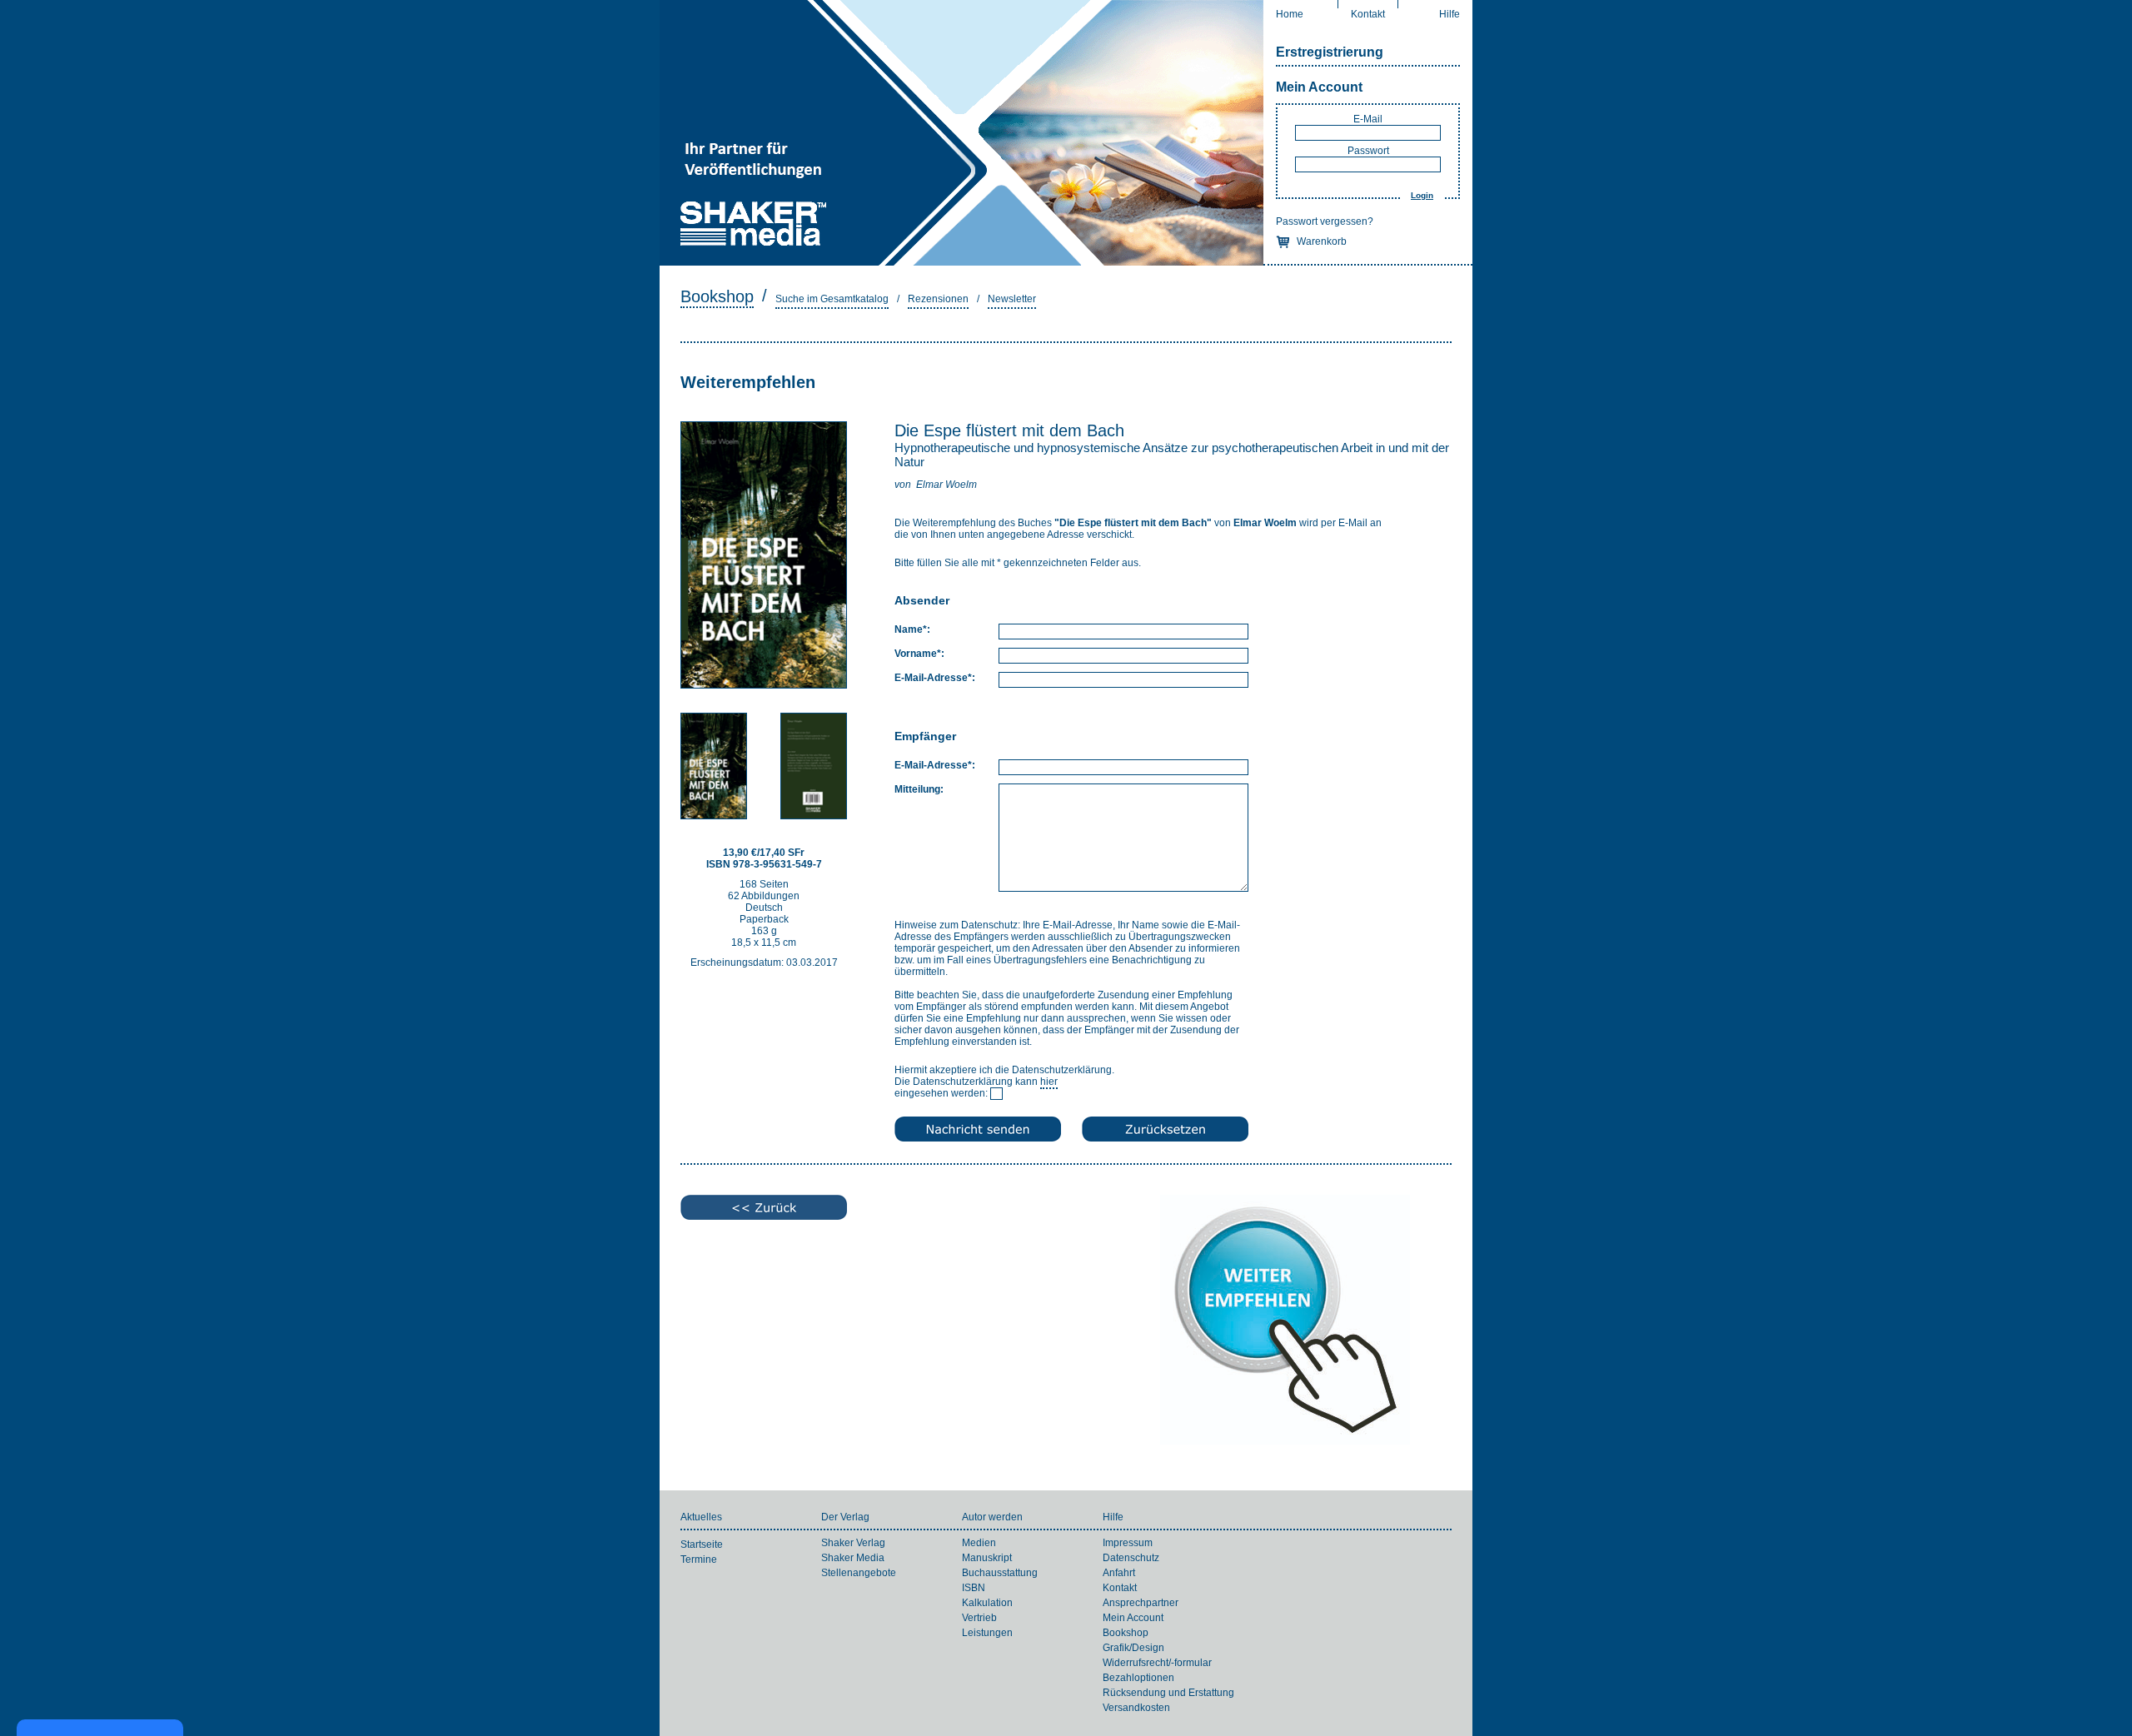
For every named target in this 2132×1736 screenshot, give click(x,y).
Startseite (702, 1544)
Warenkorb (1322, 241)
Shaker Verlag (853, 1543)
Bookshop (717, 296)
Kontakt (1368, 14)
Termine (699, 1559)
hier (1049, 1082)
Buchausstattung (1000, 1573)
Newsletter (1012, 299)
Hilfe (1450, 14)
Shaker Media (853, 1558)
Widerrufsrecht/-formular (1157, 1663)
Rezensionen (938, 299)
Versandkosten (1136, 1708)
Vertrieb (979, 1618)
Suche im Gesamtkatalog (832, 299)
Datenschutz (1131, 1558)
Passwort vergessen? (1325, 221)
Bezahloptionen (1138, 1678)
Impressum (1128, 1543)
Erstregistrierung (1330, 52)
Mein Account (1319, 87)
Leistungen (987, 1633)
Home (1290, 14)
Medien (979, 1543)
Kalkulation (987, 1603)
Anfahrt (1119, 1573)
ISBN (974, 1588)
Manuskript (987, 1558)
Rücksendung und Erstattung (1168, 1693)
